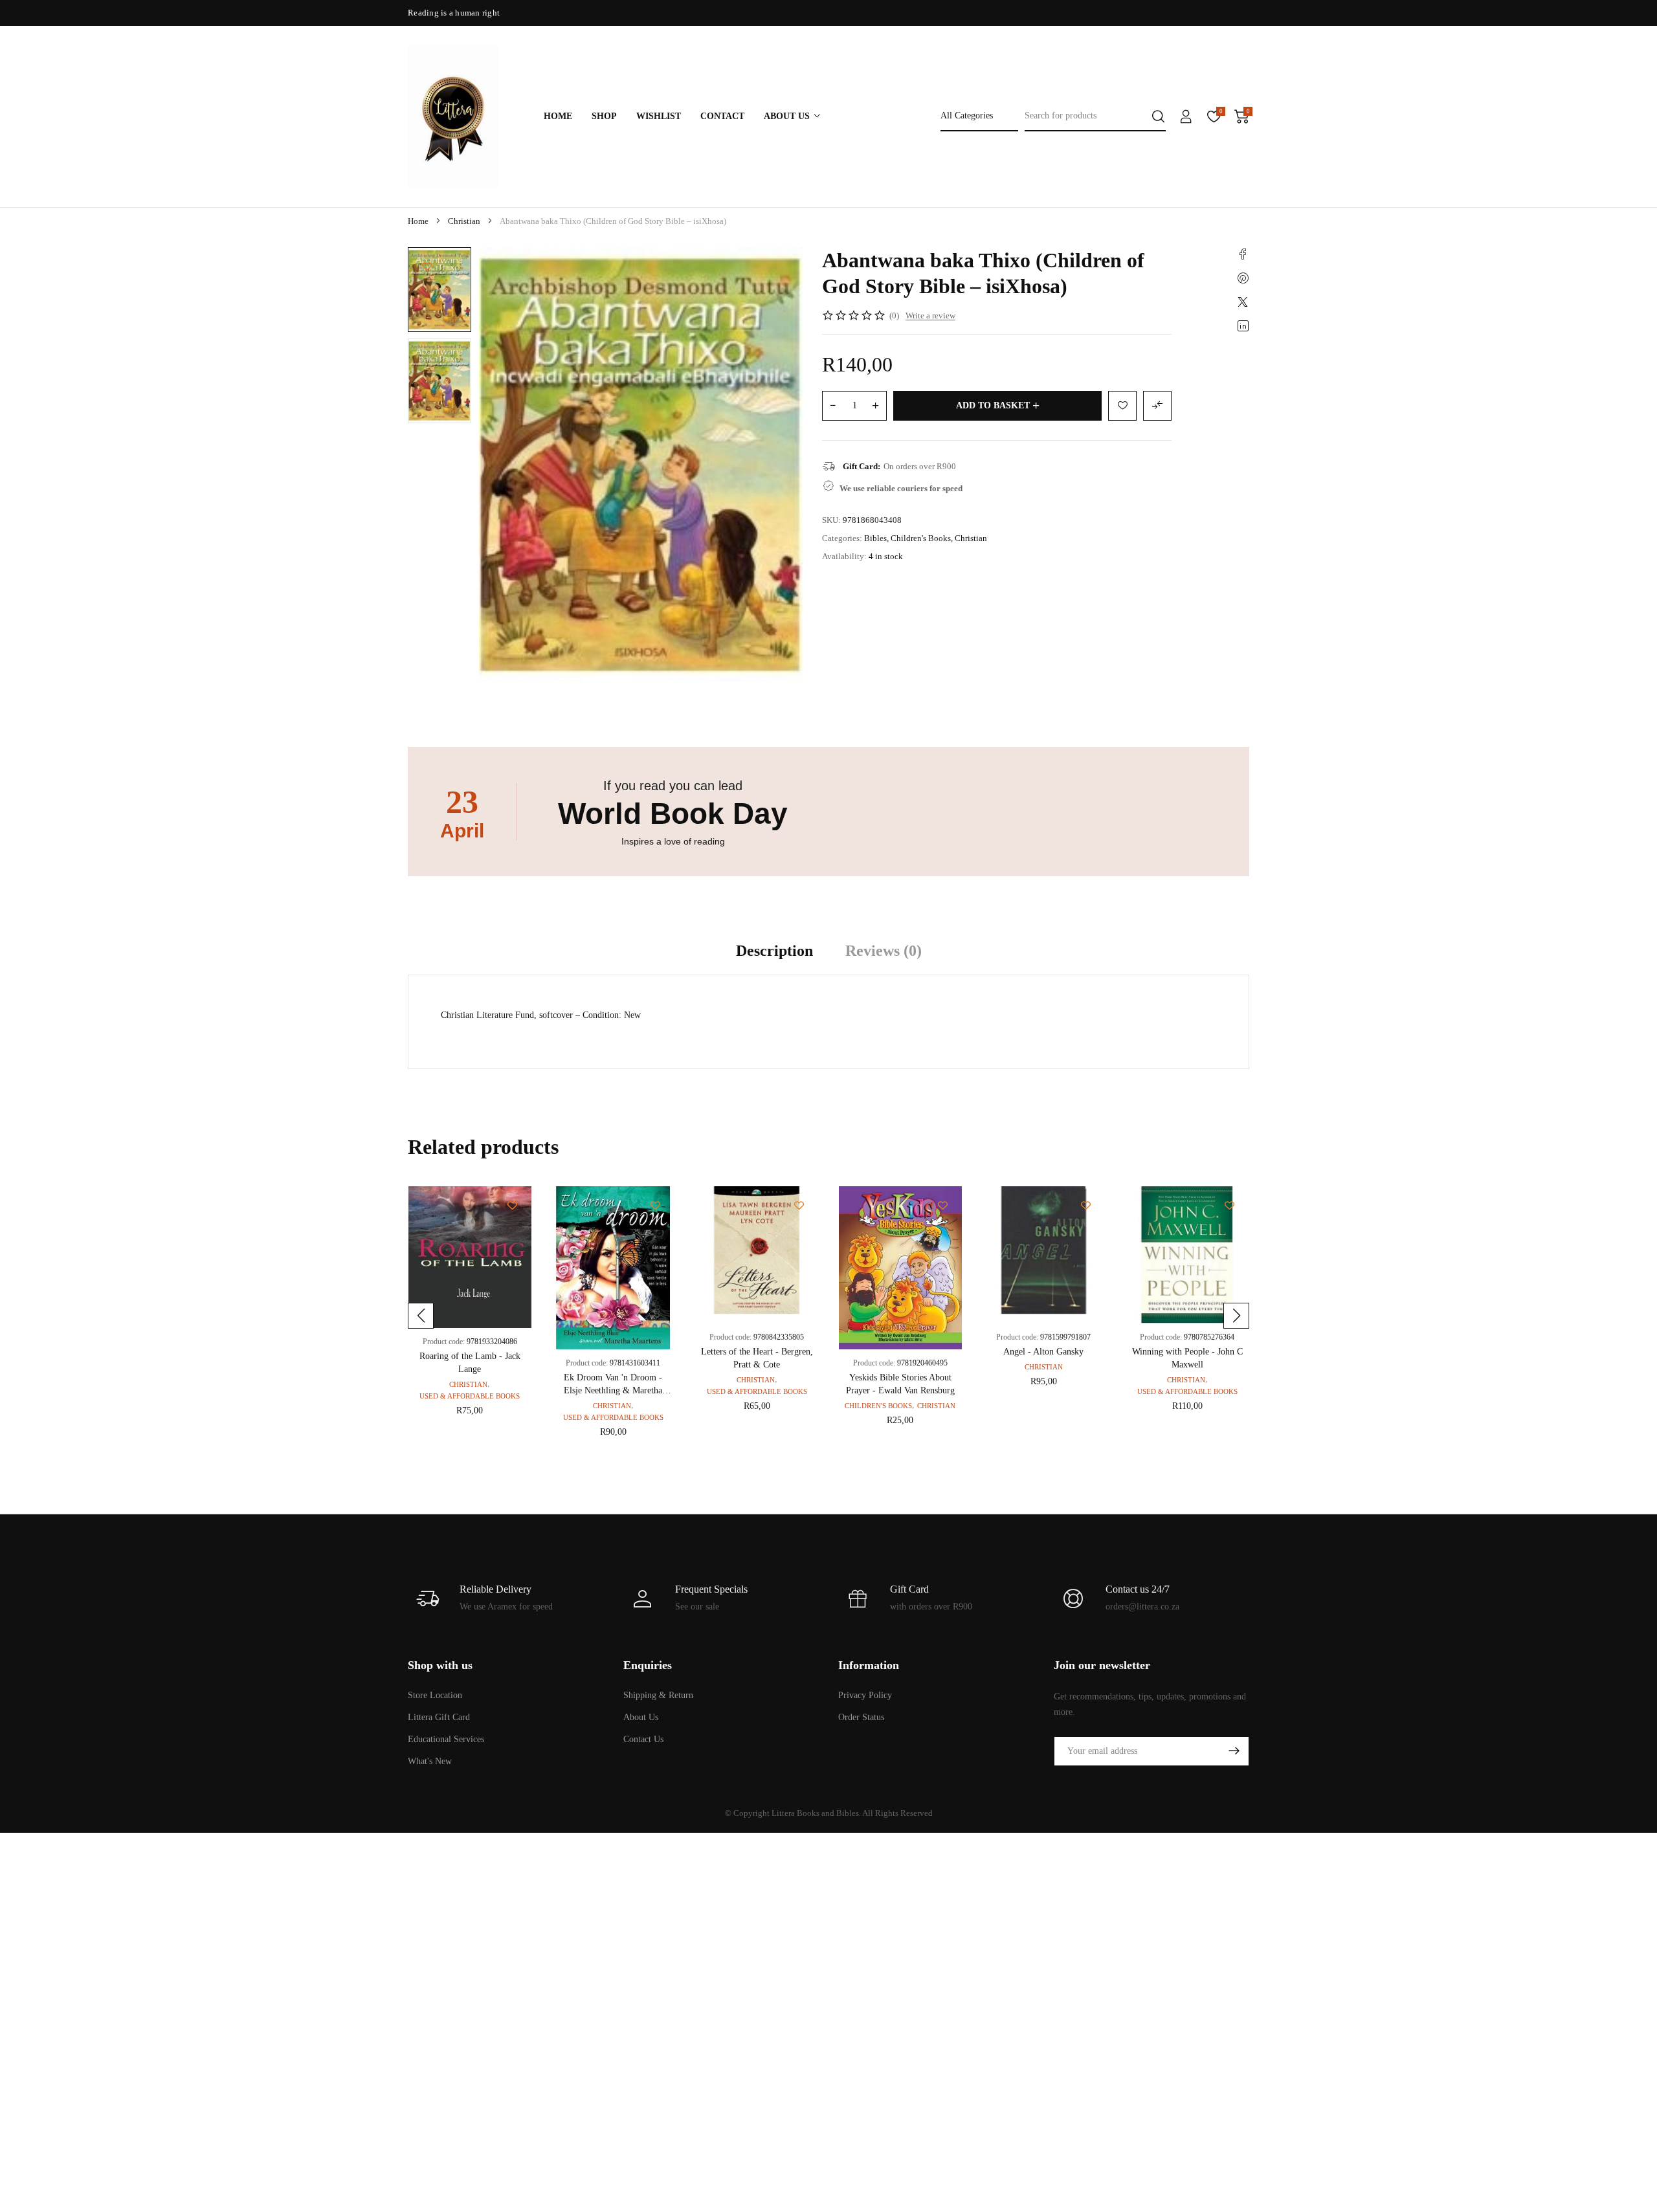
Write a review (930, 315)
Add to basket (993, 405)
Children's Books (921, 538)
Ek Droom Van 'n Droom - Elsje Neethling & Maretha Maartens (613, 1390)
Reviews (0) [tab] (884, 951)
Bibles (875, 538)
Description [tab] (774, 951)
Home (418, 221)
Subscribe (1234, 1751)
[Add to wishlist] (427, 266)
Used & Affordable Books (470, 1396)
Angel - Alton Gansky (1043, 1352)
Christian (464, 221)
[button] (421, 1316)
